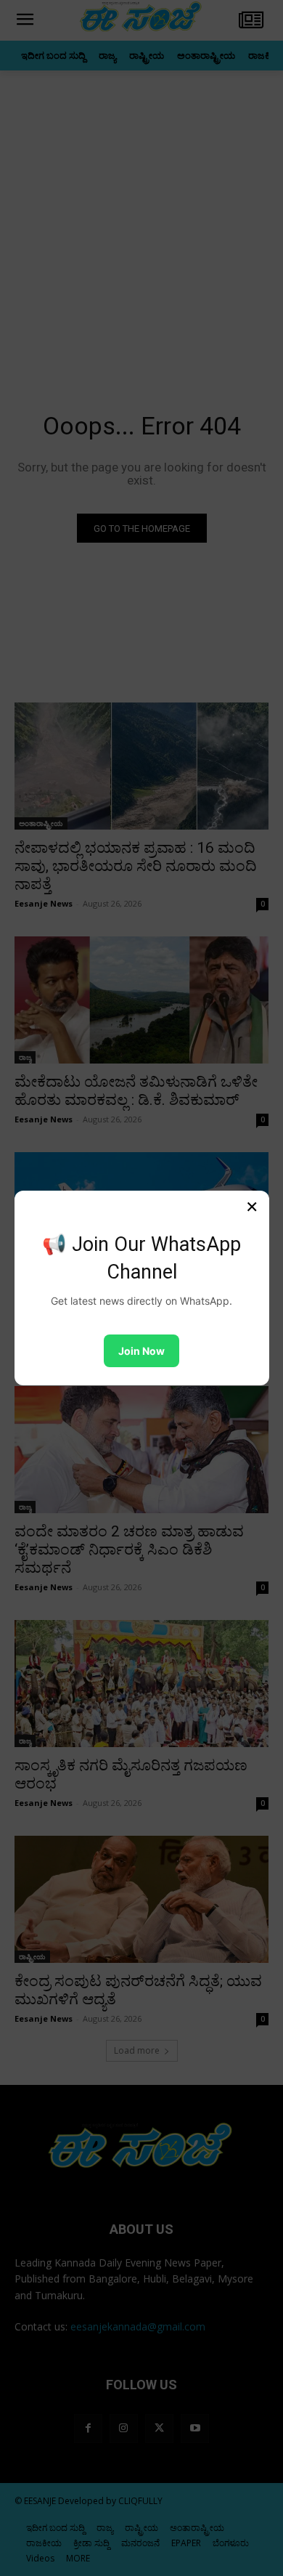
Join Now (141, 1351)
